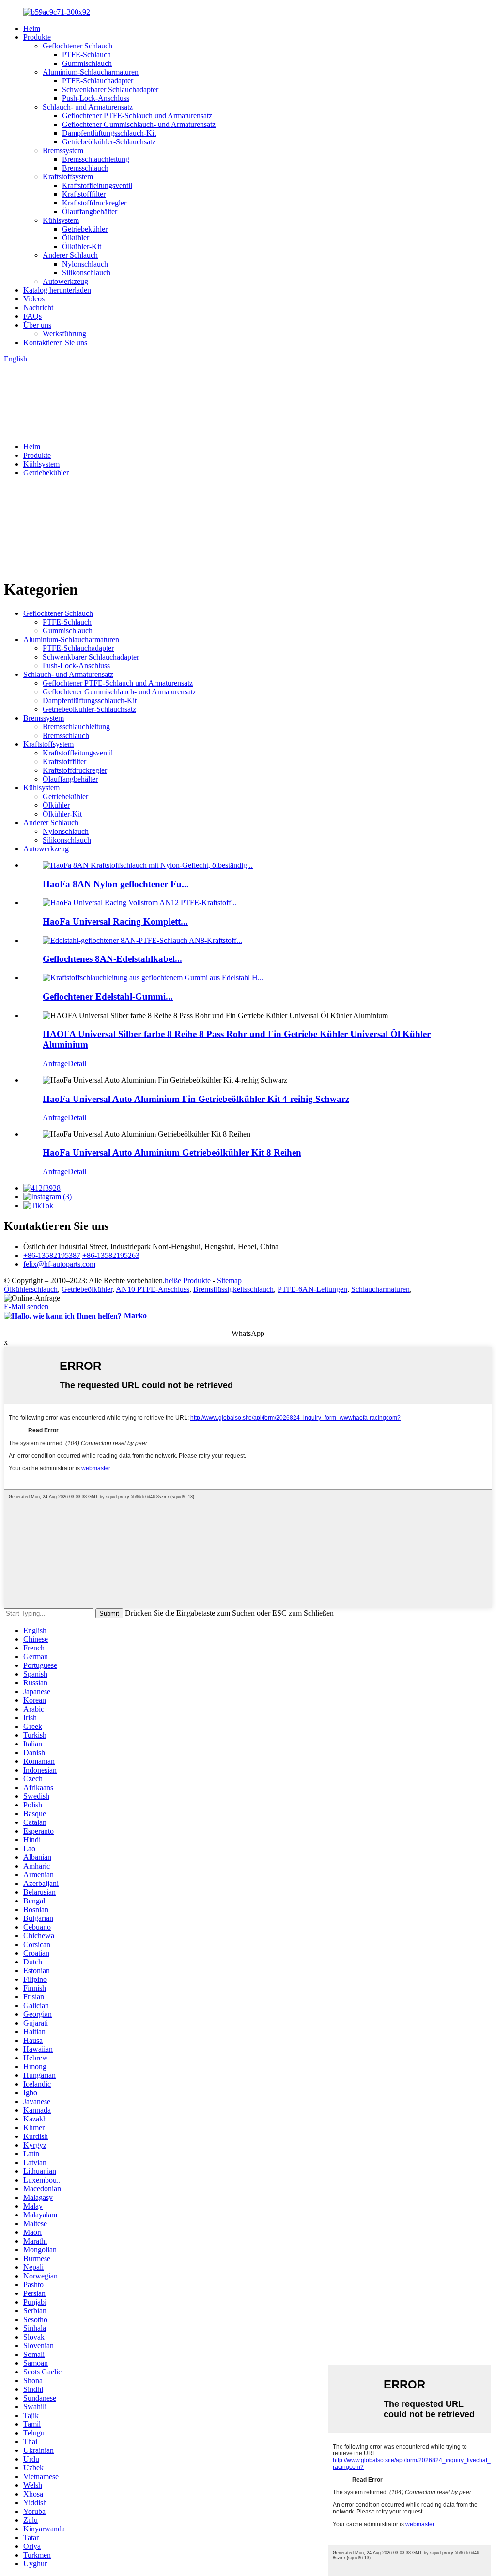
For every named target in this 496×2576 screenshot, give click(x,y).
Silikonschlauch (86, 273)
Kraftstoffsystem (68, 177)
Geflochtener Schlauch (77, 46)
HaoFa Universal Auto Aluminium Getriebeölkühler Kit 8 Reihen (172, 1153)
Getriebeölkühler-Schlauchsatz (109, 142)
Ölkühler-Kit (82, 246)
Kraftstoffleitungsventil (97, 185)
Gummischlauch (87, 63)
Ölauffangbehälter (90, 212)
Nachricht (38, 307)
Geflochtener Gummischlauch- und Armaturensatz (139, 124)
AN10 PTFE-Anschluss (153, 1289)
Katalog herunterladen (57, 290)
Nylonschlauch (85, 264)
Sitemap (229, 1280)
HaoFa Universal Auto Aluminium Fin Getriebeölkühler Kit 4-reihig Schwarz (196, 1099)
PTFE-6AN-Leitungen (312, 1289)
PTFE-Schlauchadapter (98, 81)
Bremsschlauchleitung (96, 159)
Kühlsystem (61, 220)
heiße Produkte (188, 1280)
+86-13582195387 (52, 1255)
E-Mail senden (26, 1307)
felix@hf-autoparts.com (59, 1264)
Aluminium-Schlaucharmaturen (91, 72)
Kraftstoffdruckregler (94, 203)
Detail (77, 1063)
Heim (32, 28)
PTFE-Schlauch (86, 55)
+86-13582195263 (111, 1255)
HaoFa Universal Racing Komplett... (115, 921)
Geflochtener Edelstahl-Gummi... (108, 997)
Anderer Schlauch (70, 255)
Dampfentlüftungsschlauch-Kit (109, 133)
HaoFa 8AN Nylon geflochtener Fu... (116, 884)
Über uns (37, 325)
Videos (34, 299)
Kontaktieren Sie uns (55, 342)
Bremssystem (63, 150)
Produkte (37, 37)
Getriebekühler (85, 229)
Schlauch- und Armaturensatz (88, 107)
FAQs (32, 316)
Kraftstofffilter (84, 194)
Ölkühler (76, 238)
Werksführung (64, 334)
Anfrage (55, 1063)
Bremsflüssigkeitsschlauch (233, 1289)
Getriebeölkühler (87, 1289)
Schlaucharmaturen (380, 1289)
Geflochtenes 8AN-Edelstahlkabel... (112, 959)
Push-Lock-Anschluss (96, 98)
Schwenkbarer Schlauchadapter (110, 89)
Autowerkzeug (65, 281)
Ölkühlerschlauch (31, 1289)
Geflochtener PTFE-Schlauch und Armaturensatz (137, 116)
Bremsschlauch (85, 168)
